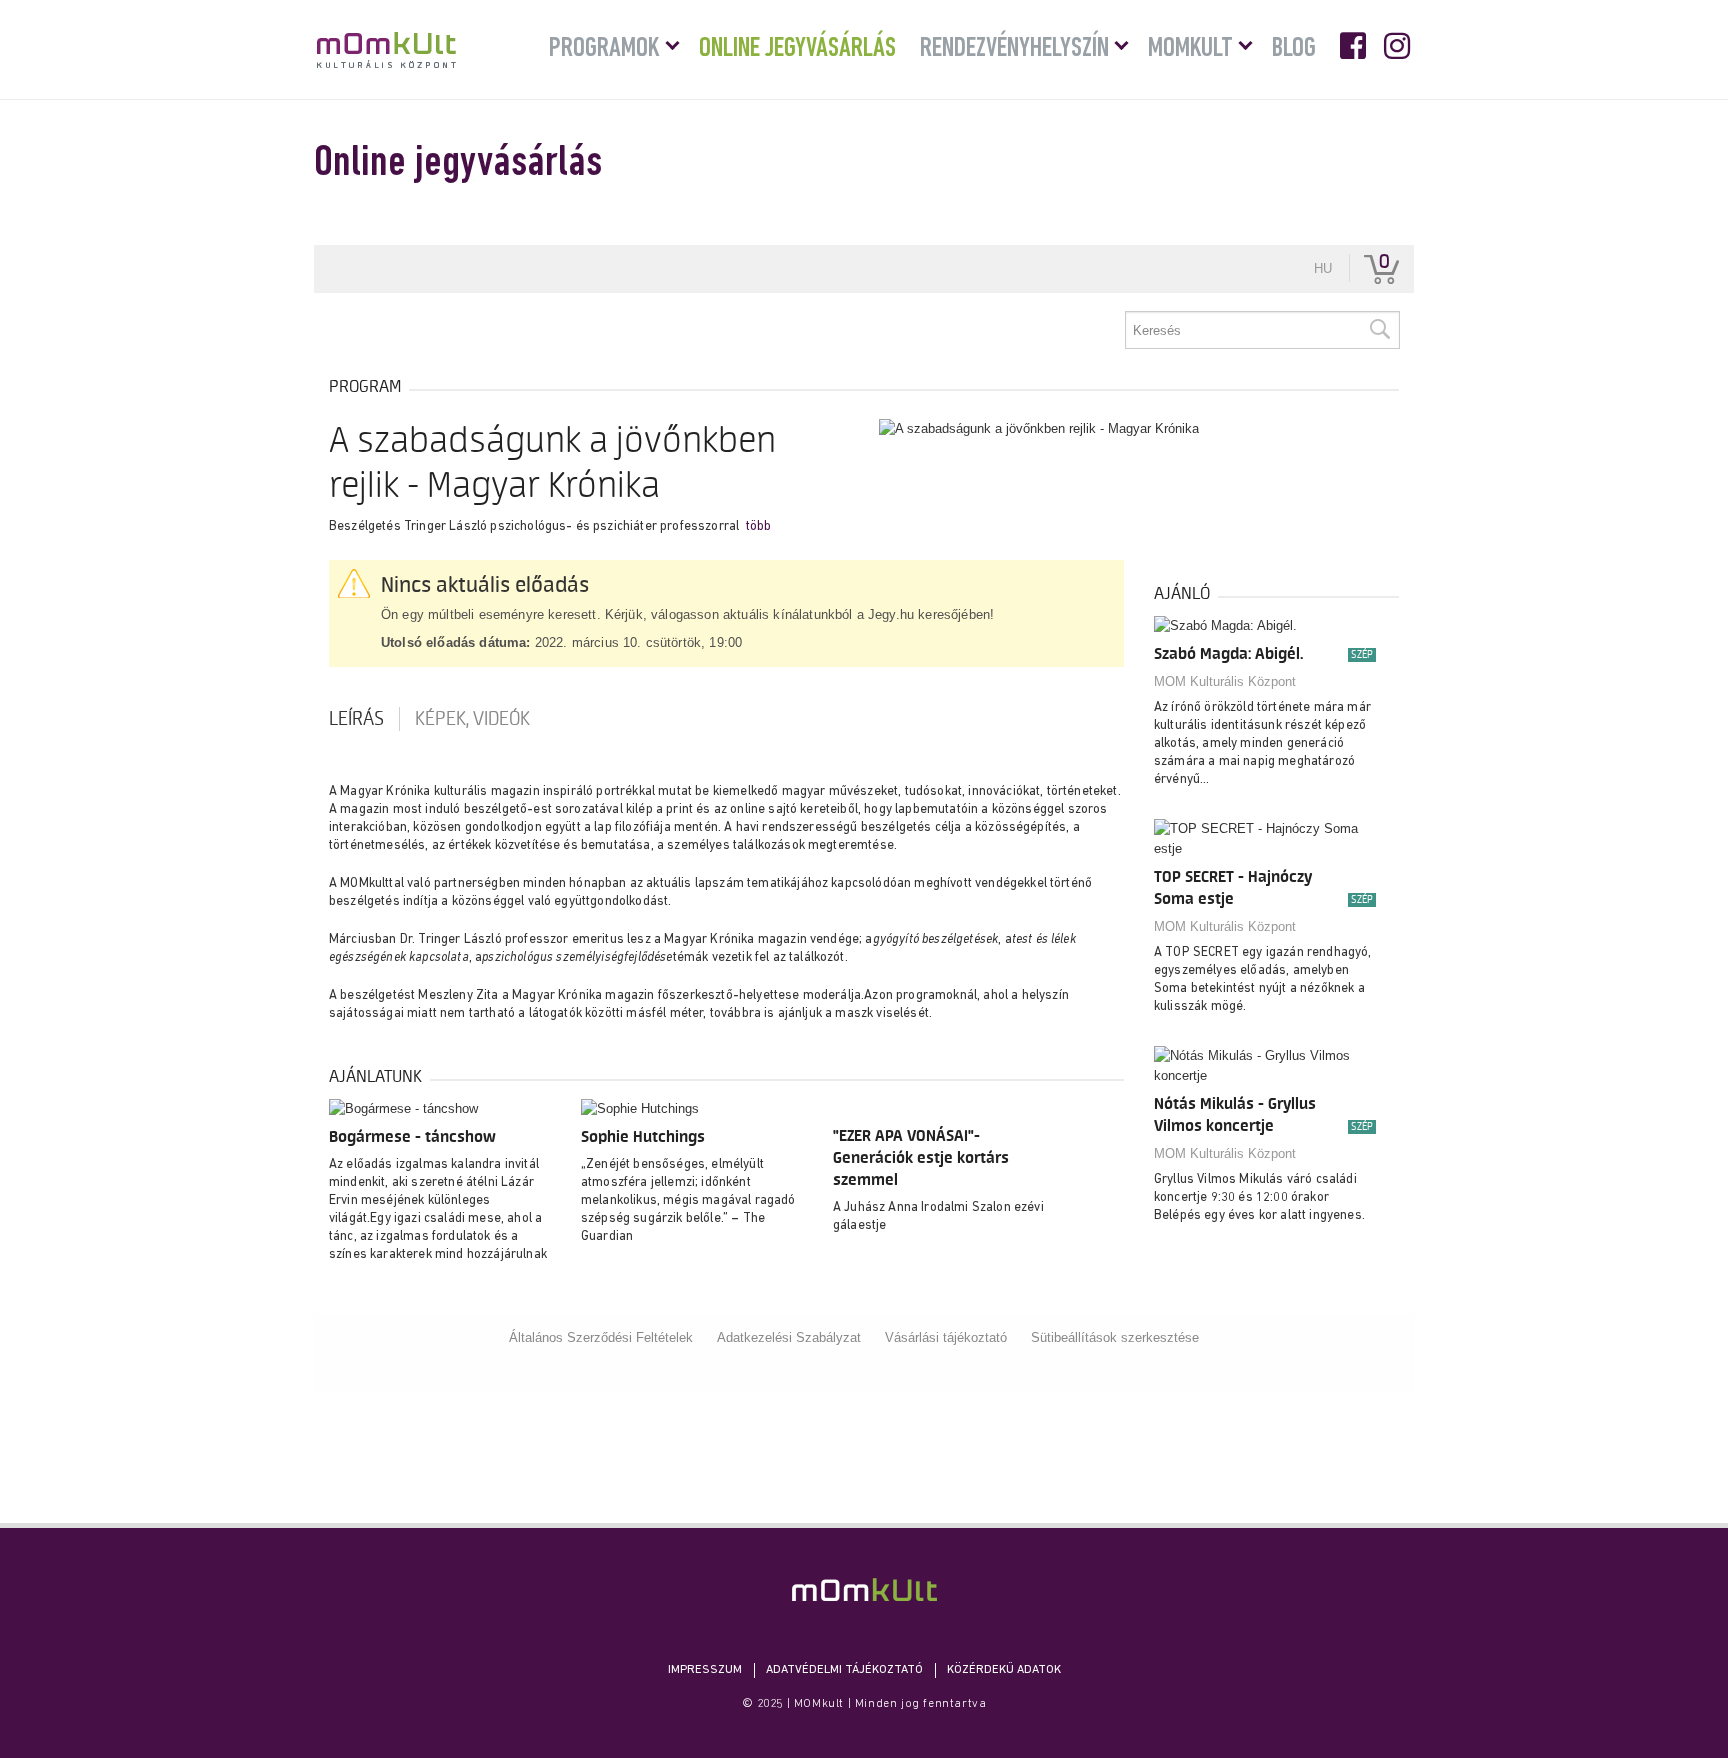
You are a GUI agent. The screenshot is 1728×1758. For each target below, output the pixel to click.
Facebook (1355, 46)
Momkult (1190, 49)
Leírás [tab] (356, 719)
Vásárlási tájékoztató (946, 1337)
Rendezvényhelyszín (1014, 49)
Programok (604, 49)
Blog (1294, 49)
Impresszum (705, 1670)
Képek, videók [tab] (472, 719)
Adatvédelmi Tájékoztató (844, 1670)
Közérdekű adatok (1004, 1670)
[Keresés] (1379, 330)
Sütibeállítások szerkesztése (1115, 1337)
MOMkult (386, 50)
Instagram (1399, 46)
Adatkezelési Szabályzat (789, 1337)
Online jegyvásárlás (797, 49)
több (759, 526)
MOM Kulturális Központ (1225, 681)
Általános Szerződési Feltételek (601, 1337)
